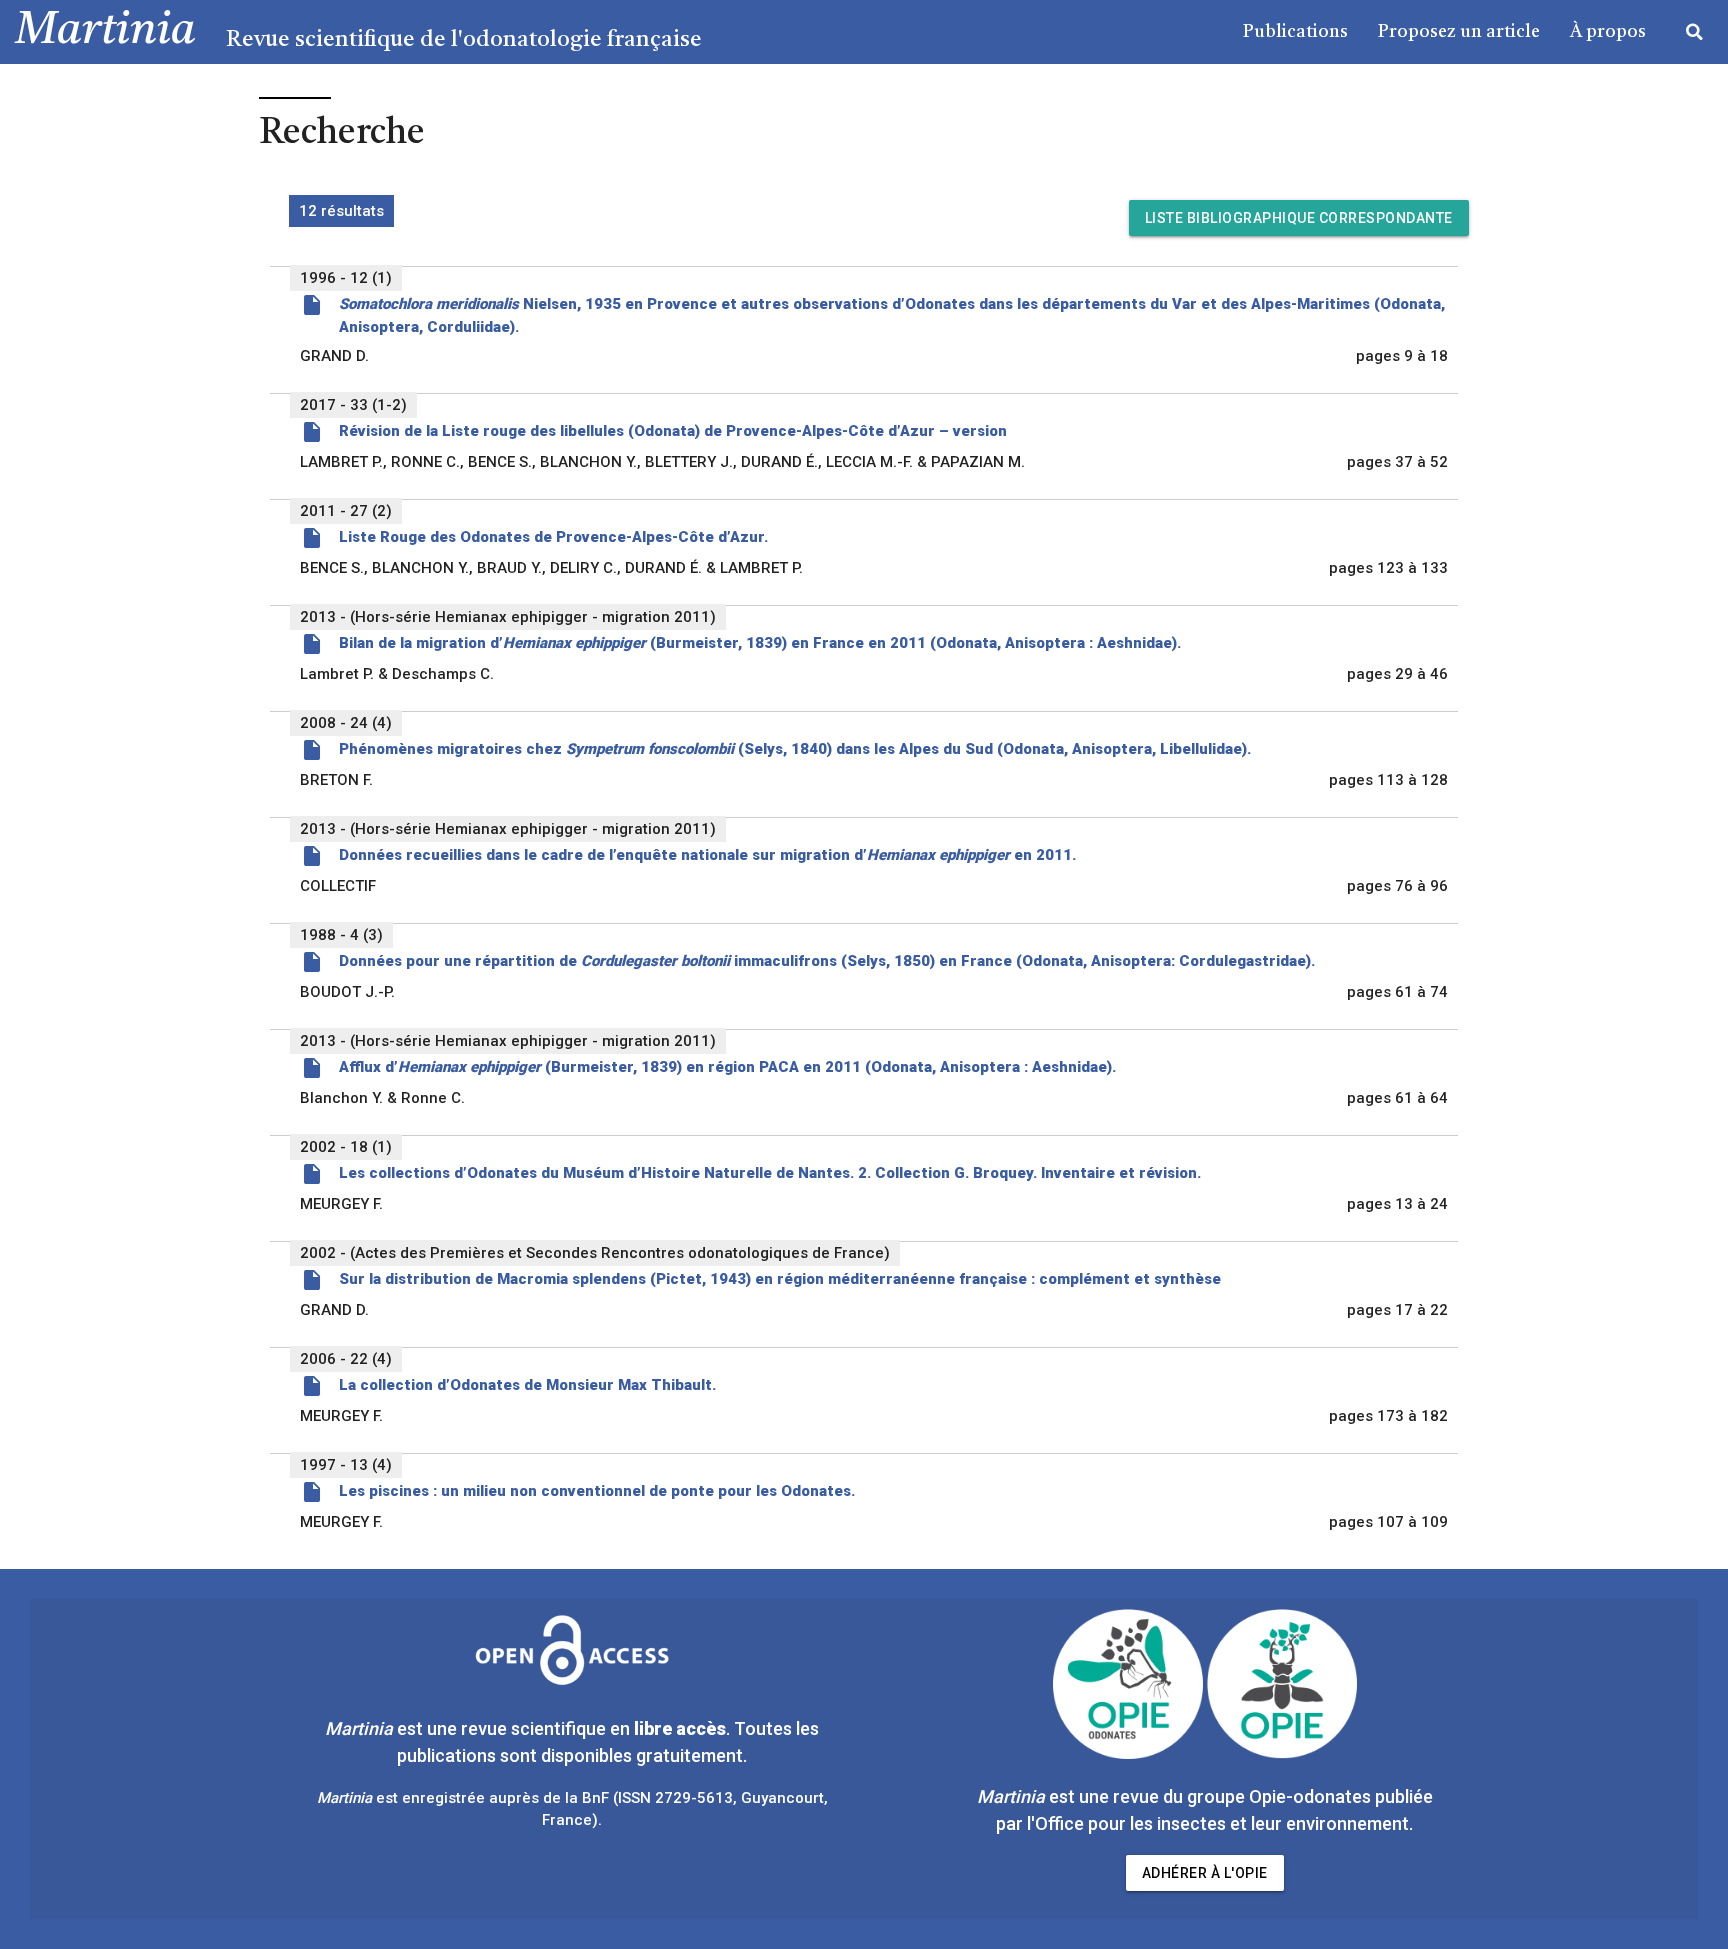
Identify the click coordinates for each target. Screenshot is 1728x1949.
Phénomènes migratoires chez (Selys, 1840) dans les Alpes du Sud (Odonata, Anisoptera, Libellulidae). (795, 749)
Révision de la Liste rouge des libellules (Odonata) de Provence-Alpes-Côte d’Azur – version (673, 431)
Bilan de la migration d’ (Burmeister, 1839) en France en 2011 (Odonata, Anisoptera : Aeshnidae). (760, 643)
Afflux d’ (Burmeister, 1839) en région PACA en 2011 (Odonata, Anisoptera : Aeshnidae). (727, 1067)
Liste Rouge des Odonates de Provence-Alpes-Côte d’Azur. (553, 537)
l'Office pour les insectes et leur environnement (1218, 1823)
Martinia (105, 31)
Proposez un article (1459, 32)
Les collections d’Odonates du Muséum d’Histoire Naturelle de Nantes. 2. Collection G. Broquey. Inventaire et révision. (770, 1173)
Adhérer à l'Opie (1205, 1873)
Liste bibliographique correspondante (1299, 218)
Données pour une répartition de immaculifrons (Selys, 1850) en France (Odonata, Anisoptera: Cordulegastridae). (827, 961)
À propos (1608, 32)
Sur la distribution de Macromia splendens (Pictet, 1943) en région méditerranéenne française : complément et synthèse (780, 1279)
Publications (1295, 32)
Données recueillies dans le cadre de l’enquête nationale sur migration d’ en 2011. (707, 855)
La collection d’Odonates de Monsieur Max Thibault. (527, 1385)
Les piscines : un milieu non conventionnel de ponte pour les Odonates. (597, 1491)
